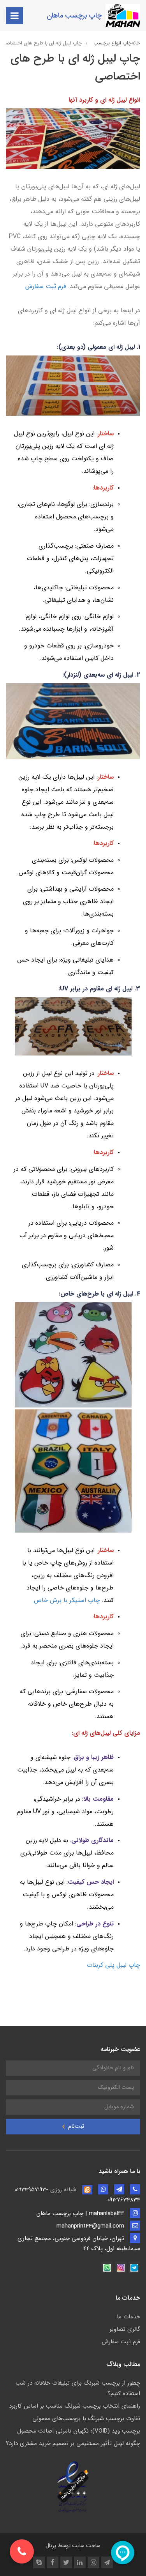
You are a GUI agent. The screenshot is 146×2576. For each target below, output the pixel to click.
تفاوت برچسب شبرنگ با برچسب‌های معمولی (86, 2419)
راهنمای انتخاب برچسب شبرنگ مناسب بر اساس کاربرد (75, 2406)
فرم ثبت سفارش (121, 2342)
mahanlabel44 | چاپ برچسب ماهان (81, 2214)
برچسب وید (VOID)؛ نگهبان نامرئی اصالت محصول (79, 2431)
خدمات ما (128, 2317)
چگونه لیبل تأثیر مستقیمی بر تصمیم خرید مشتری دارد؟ (73, 2443)
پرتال (51, 2546)
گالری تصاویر (125, 2329)
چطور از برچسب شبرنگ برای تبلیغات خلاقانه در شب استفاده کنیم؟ (78, 2388)
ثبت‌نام (75, 2126)
